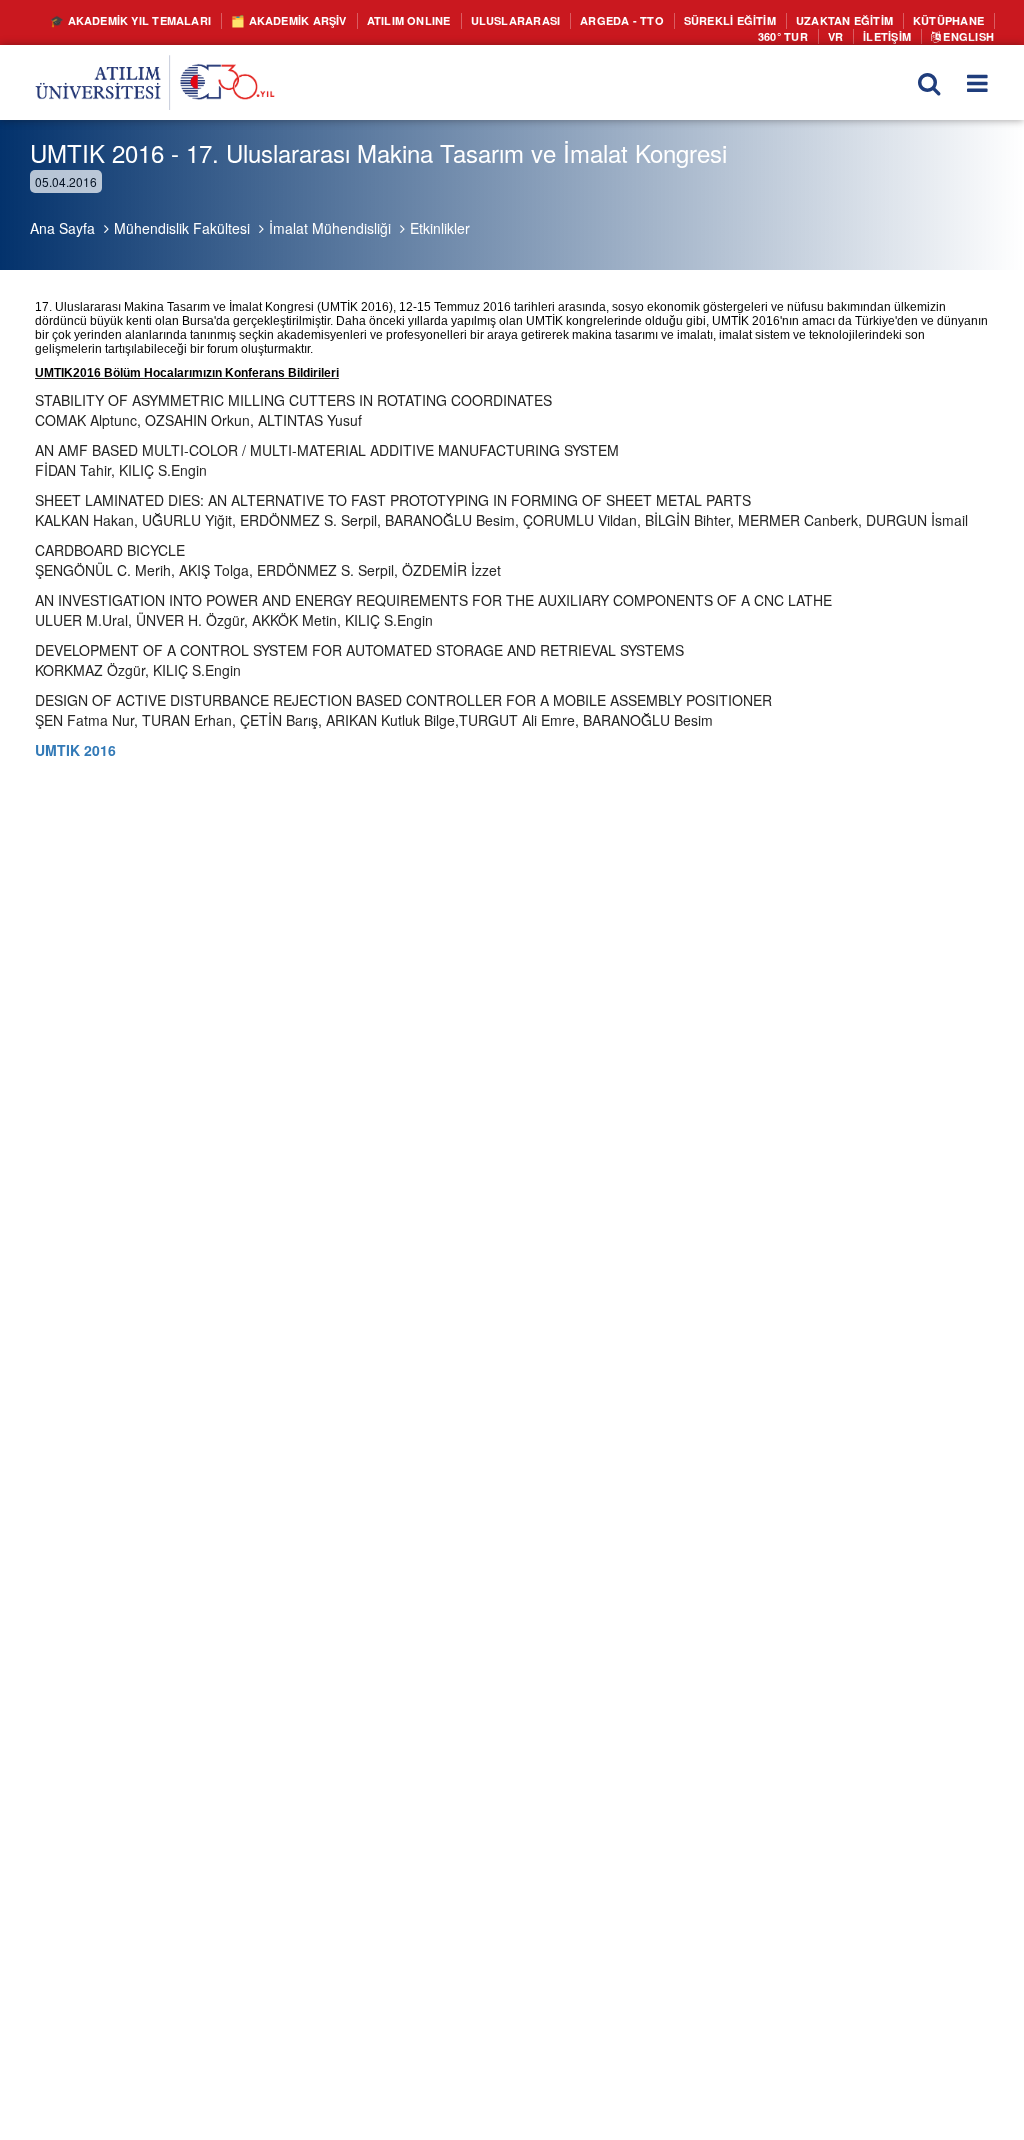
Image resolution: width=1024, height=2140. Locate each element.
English (962, 40)
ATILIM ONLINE (563, 21)
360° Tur (752, 40)
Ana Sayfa (62, 228)
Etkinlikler (440, 228)
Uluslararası (685, 21)
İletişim (869, 40)
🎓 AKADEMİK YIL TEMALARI (241, 21)
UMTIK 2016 (75, 750)
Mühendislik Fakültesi (182, 228)
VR (810, 40)
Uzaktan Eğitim (544, 40)
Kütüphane (662, 40)
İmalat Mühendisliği (330, 228)
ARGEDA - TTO (805, 21)
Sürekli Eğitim (928, 21)
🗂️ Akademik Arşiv (425, 21)
